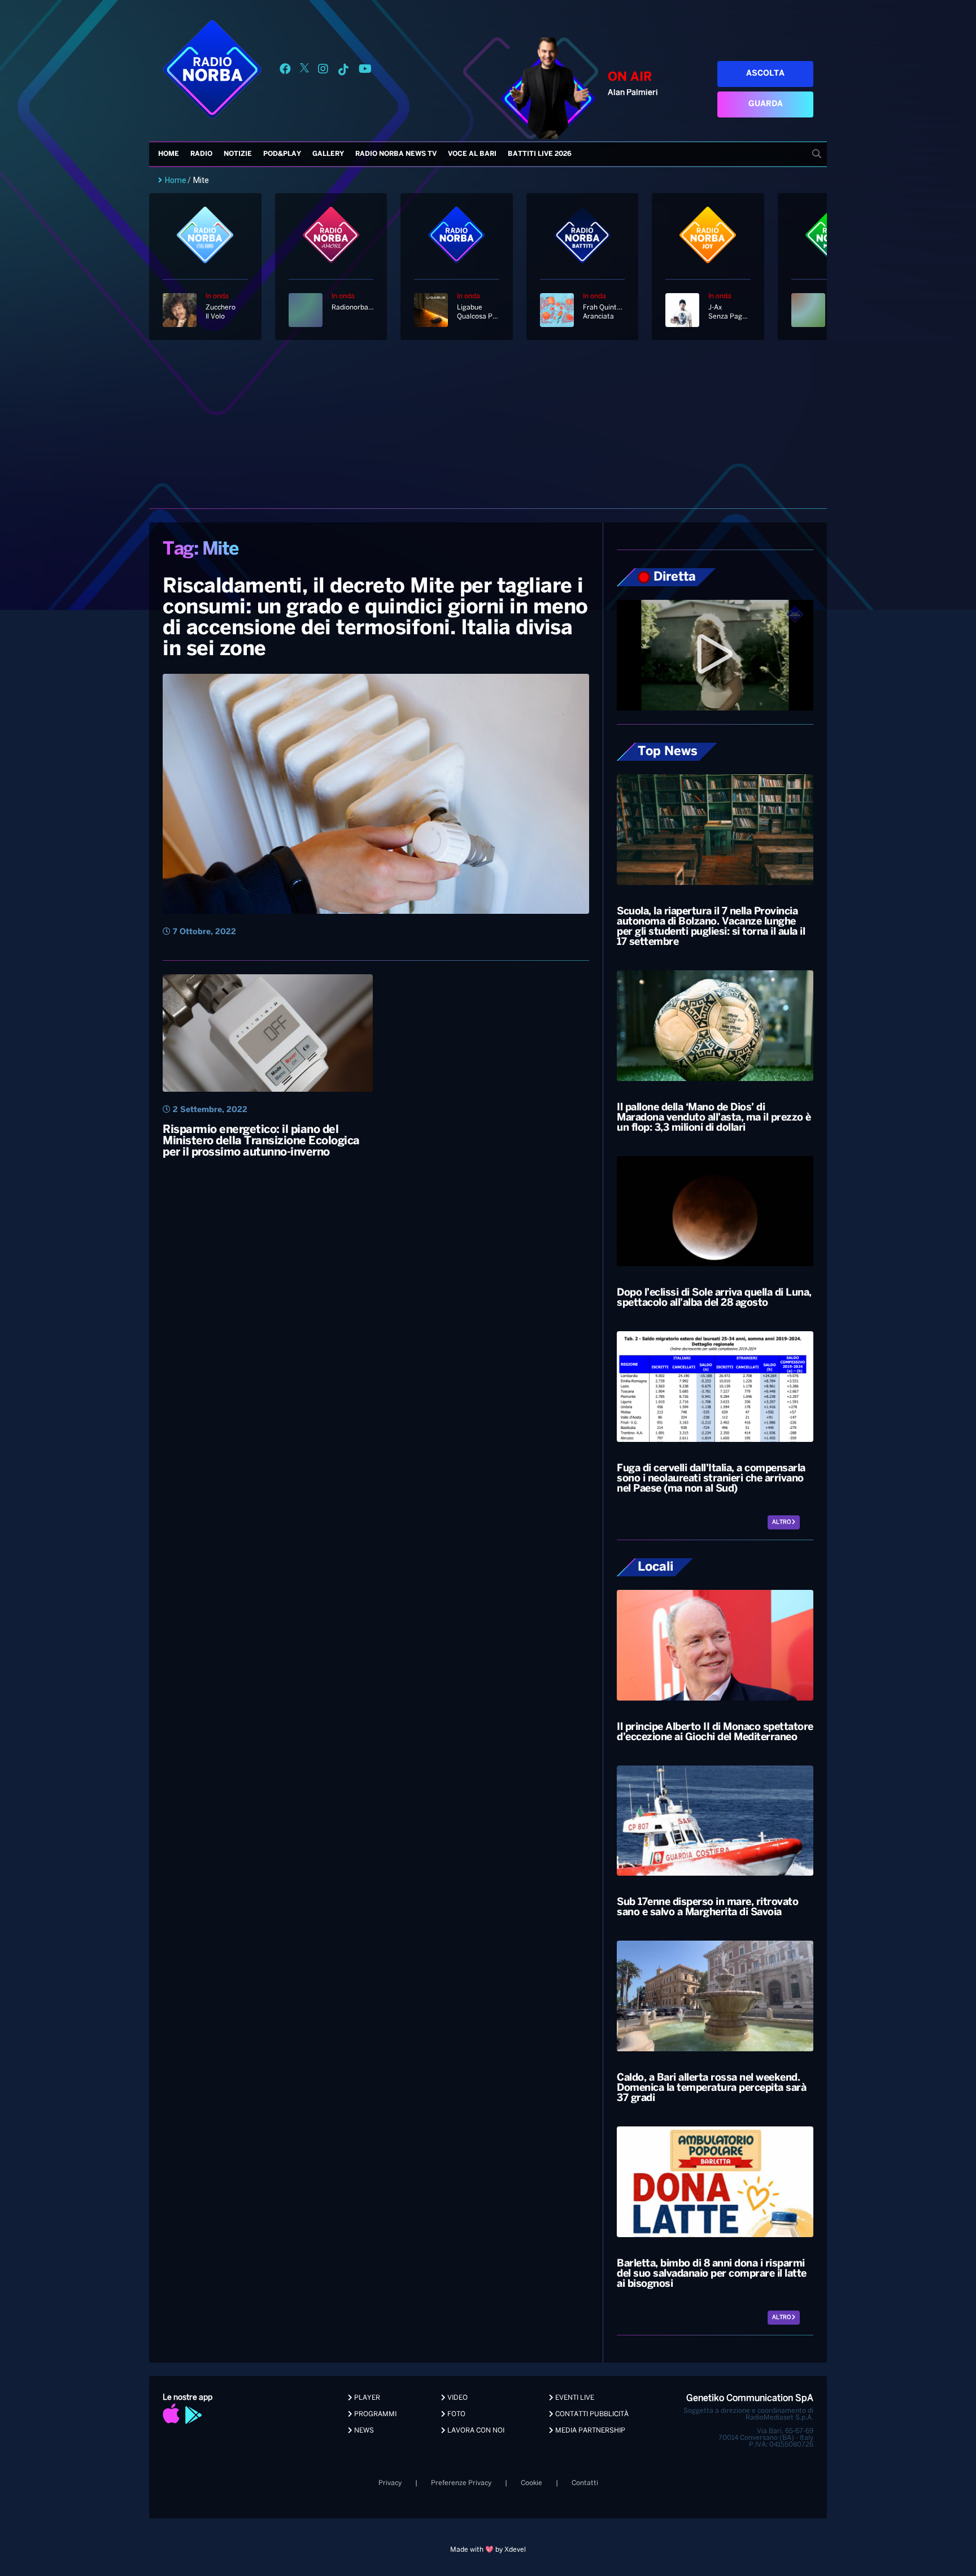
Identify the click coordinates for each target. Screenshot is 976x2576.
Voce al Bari (472, 154)
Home (169, 154)
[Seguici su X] (304, 71)
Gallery (328, 154)
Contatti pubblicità (591, 2414)
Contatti (585, 2483)
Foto (456, 2414)
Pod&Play (282, 154)
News (363, 2431)
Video (457, 2398)
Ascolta (765, 74)
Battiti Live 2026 (540, 154)
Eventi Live (574, 2398)
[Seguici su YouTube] (365, 71)
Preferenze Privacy (461, 2483)
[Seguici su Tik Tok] (343, 71)
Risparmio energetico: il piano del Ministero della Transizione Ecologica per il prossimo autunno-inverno (261, 1141)
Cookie (531, 2483)
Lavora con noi (475, 2431)
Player (366, 2398)
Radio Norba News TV (396, 154)
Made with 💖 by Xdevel (488, 2550)
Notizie (238, 154)
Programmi (374, 2414)
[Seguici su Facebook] (285, 71)
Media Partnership (589, 2431)
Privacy (390, 2483)
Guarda (766, 104)
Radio (201, 154)
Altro (782, 1522)
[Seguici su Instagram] (323, 71)
